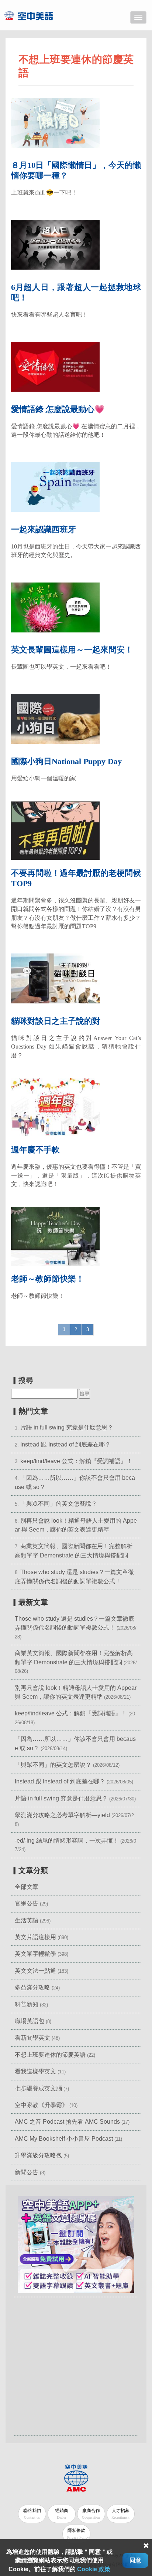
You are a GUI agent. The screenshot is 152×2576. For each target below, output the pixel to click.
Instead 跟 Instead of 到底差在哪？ (65, 1444)
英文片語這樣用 (35, 1937)
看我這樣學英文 (35, 2071)
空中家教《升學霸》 (41, 2105)
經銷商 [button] (62, 2514)
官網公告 (27, 1903)
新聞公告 (27, 2172)
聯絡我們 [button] (32, 2514)
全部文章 (27, 1887)
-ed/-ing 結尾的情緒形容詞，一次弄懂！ (67, 1841)
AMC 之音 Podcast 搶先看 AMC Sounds (67, 2122)
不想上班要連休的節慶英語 (50, 2055)
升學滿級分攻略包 (38, 2155)
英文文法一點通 (35, 1971)
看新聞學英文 (32, 2038)
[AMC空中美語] (38, 16)
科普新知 (27, 2004)
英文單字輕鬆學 (35, 1954)
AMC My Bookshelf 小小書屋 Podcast (65, 2139)
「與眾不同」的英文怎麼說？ (59, 1504)
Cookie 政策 (94, 2569)
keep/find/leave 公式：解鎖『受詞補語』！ (76, 1461)
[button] (76, 2244)
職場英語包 (30, 2021)
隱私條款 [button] (78, 2534)
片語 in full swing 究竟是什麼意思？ (67, 1427)
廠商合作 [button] (91, 2514)
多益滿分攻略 (32, 1987)
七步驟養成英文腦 (38, 2088)
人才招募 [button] (120, 2514)
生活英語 (27, 1920)
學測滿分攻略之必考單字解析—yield (62, 1815)
